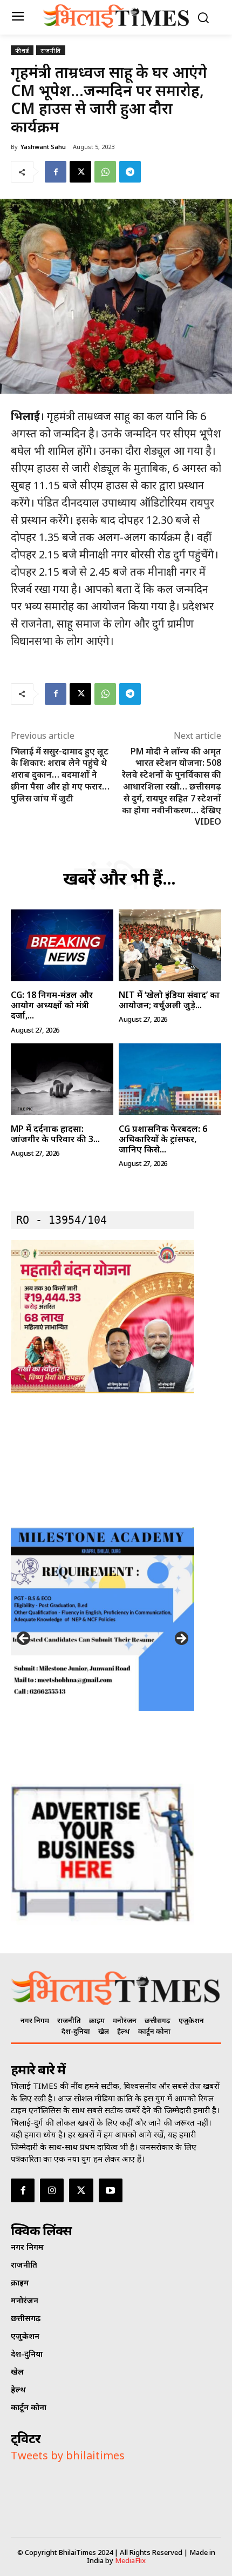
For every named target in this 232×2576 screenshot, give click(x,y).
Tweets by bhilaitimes (68, 2455)
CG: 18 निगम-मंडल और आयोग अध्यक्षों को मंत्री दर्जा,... (52, 1005)
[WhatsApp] (105, 172)
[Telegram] (130, 172)
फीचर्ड (22, 50)
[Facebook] (56, 172)
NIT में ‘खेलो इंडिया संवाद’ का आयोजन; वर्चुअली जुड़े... (169, 1000)
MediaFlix (130, 2560)
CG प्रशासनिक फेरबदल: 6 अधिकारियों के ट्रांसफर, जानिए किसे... (163, 1139)
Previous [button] (24, 1639)
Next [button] (181, 1639)
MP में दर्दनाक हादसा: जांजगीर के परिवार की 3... (55, 1134)
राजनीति (51, 50)
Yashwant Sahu (43, 147)
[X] (80, 172)
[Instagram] (52, 2190)
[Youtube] (111, 2190)
